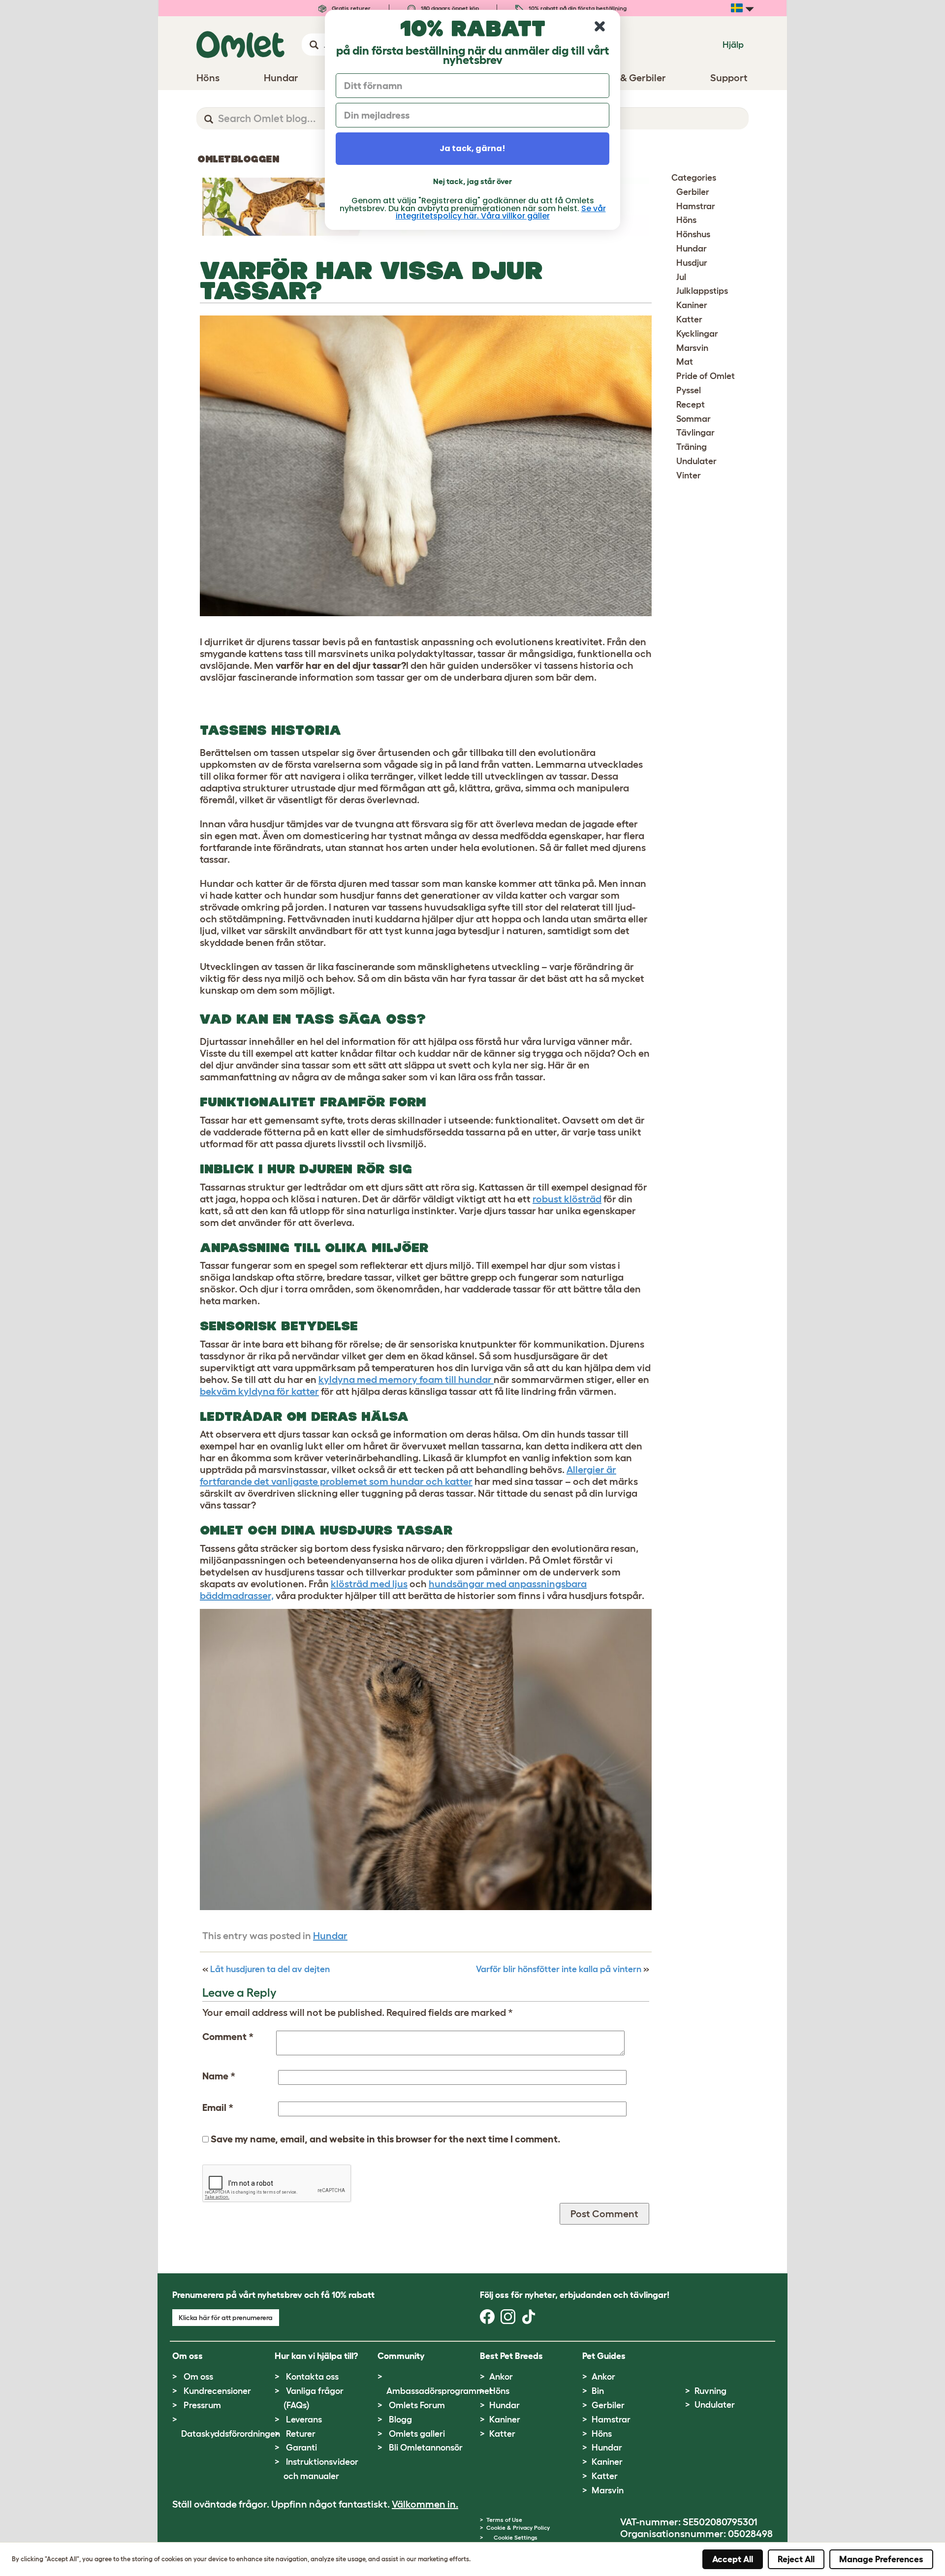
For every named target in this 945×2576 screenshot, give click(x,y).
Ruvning (710, 2391)
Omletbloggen (238, 159)
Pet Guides (604, 2356)
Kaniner (692, 305)
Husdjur (692, 263)
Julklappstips (702, 291)
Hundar (330, 1936)
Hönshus (693, 234)
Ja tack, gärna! (472, 148)
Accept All (733, 2559)
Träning (692, 447)
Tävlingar (695, 433)
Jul (681, 277)
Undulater (696, 461)
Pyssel (689, 390)
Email (218, 2107)
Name (219, 2076)
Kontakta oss (312, 2377)
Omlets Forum (417, 2405)
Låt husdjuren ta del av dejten (270, 1969)
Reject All (796, 2559)
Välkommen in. (425, 2504)
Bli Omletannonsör (426, 2448)
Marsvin (692, 348)
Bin (598, 2391)
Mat (685, 362)
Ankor (501, 2377)
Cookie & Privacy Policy (518, 2528)
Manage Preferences (881, 2559)
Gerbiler (693, 192)
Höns (686, 220)
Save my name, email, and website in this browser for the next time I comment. (386, 2139)
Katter (689, 319)
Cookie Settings (516, 2537)
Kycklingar (697, 334)
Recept (691, 405)
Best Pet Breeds (511, 2356)
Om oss (198, 2377)
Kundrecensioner (217, 2391)
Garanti (301, 2448)
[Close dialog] (600, 26)
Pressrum (202, 2405)
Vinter (689, 475)
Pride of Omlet (706, 376)
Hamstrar (696, 206)
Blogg (400, 2419)
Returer (301, 2434)
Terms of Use (504, 2520)
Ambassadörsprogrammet (440, 2391)
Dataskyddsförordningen (231, 2434)
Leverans (304, 2419)
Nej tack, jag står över (472, 181)
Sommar (693, 419)
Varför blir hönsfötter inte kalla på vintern (559, 1969)
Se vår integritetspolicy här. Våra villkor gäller (501, 212)
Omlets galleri (417, 2434)
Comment (228, 2037)
